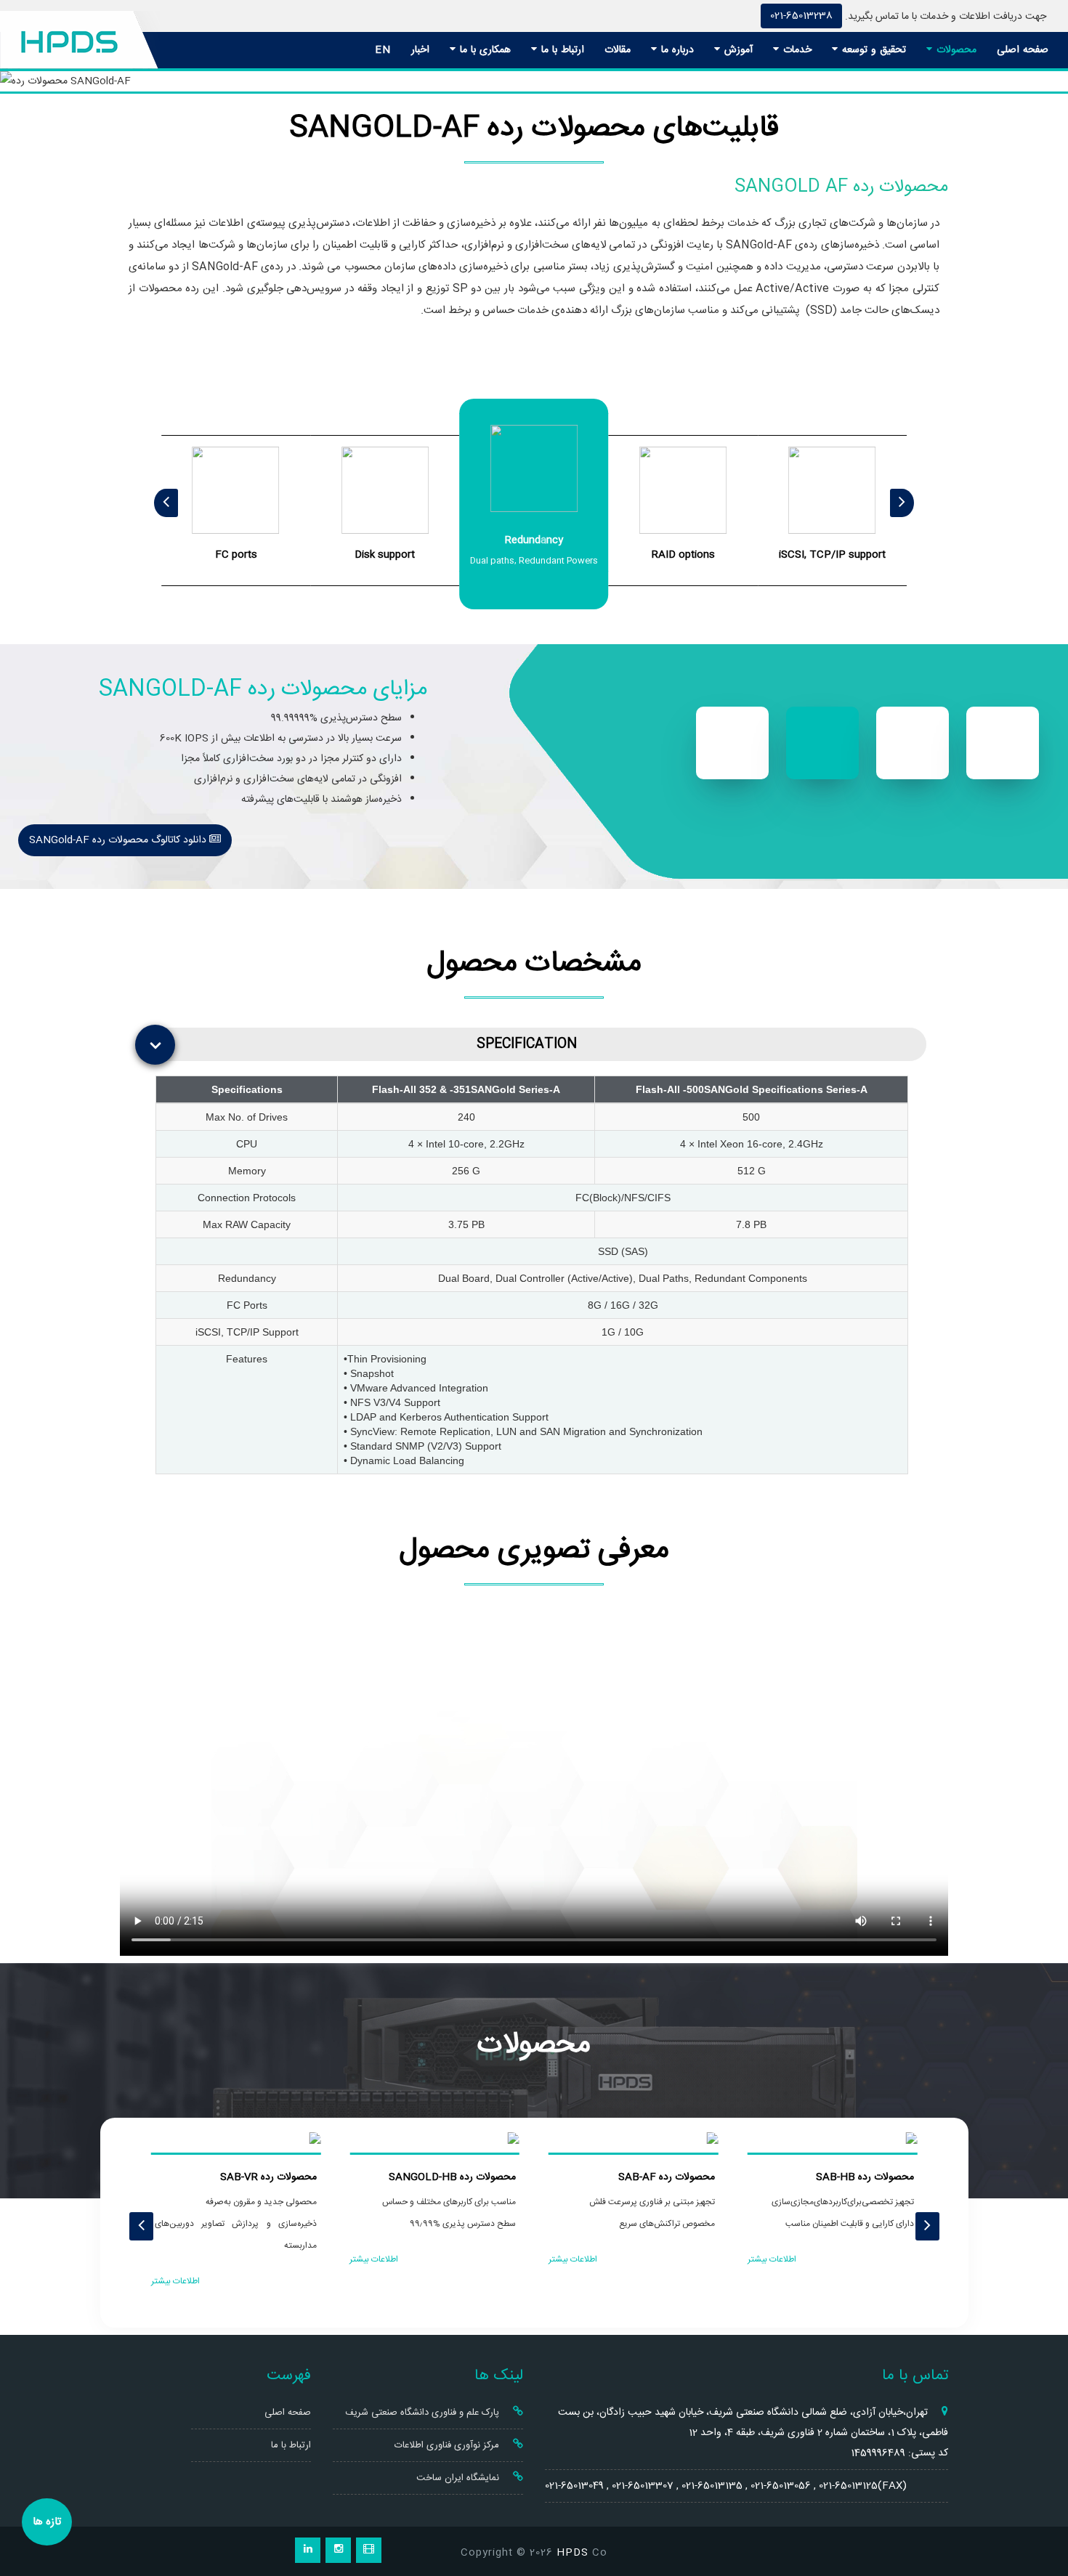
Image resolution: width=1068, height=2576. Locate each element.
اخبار (420, 50)
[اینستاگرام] (338, 2550)
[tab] (538, 1044)
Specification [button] (527, 1044)
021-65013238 (801, 16)
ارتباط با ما (561, 50)
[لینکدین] (308, 2550)
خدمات (796, 50)
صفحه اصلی (1023, 50)
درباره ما (676, 50)
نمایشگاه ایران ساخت (459, 2478)
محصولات (955, 50)
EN (383, 50)
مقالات (618, 50)
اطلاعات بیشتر (772, 2259)
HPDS (573, 2553)
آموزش (737, 50)
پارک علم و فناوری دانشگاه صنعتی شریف (424, 2413)
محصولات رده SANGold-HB (452, 2177)
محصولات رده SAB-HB (865, 2177)
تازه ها (47, 2522)
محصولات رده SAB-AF (667, 2177)
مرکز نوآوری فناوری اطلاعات (448, 2445)
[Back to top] (1041, 2512)
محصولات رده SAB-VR (268, 2177)
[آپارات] (369, 2550)
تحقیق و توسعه (872, 50)
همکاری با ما (484, 50)
